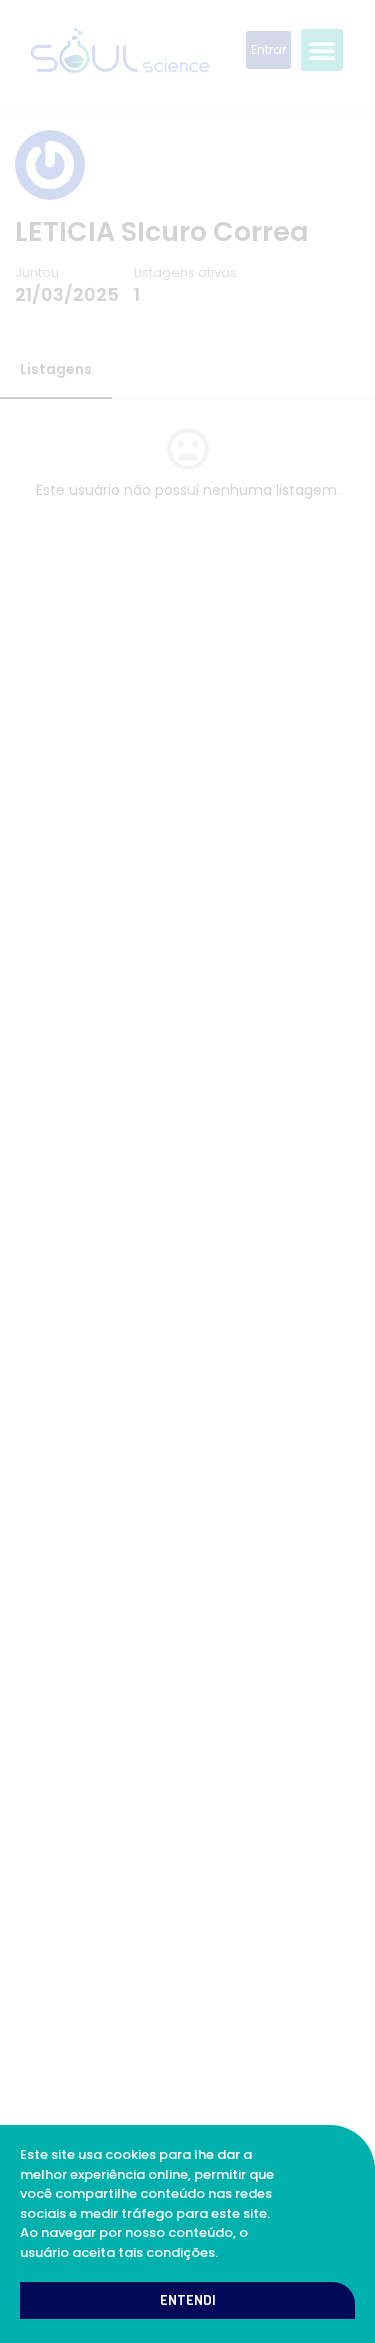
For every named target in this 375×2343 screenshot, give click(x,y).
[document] (187, 1171)
